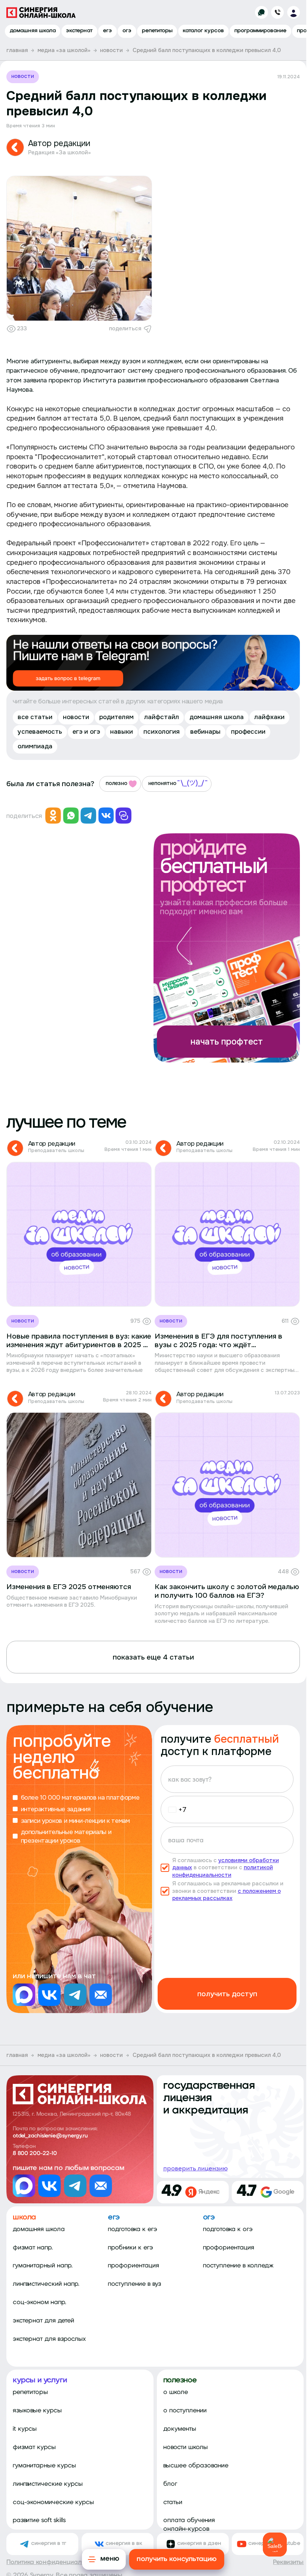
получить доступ (227, 1994)
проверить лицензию (195, 2168)
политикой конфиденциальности (223, 1871)
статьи (173, 2502)
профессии (248, 731)
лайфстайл (162, 717)
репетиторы (157, 31)
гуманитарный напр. (43, 2266)
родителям (116, 717)
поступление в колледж (238, 2266)
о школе (176, 2392)
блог (170, 2484)
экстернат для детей (43, 2321)
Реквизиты (288, 2562)
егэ (107, 31)
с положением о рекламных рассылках (227, 1895)
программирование (260, 31)
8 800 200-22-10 (35, 2154)
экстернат (79, 31)
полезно (116, 783)
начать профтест (227, 1042)
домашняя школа (33, 31)
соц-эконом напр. (39, 2302)
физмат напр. (33, 2248)
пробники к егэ (130, 2248)
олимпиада (35, 746)
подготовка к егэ (133, 2229)
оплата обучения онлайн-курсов (189, 2525)
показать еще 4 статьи (153, 1657)
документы (180, 2429)
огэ (127, 31)
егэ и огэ (86, 731)
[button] (175, 1810)
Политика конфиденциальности (54, 2562)
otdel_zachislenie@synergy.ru (50, 2136)
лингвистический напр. (46, 2284)
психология (162, 731)
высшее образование (196, 2466)
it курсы (25, 2429)
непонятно (162, 783)
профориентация (133, 2266)
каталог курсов (203, 31)
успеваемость (40, 731)
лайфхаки (269, 717)
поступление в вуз (135, 2284)
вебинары (205, 731)
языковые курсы (37, 2411)
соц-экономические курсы (53, 2502)
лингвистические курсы (48, 2484)
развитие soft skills (39, 2520)
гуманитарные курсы (44, 2466)
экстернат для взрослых (49, 2339)
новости (23, 76)
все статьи (35, 717)
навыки (121, 731)
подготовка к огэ (228, 2229)
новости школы (186, 2447)
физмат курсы (34, 2447)
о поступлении (185, 2411)
